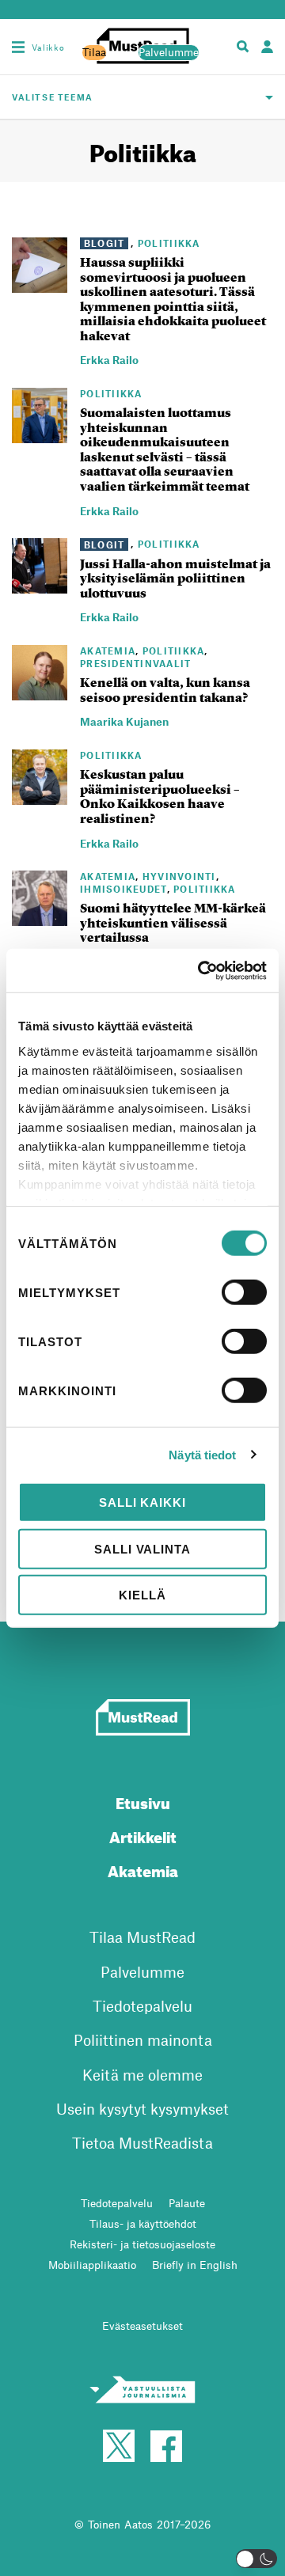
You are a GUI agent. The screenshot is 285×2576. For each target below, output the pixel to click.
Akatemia (108, 651)
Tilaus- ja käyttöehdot (143, 2223)
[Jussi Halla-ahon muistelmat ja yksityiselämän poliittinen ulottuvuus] (40, 585)
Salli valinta (142, 1548)
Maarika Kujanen (124, 721)
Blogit (104, 243)
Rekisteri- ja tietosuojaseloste (142, 2244)
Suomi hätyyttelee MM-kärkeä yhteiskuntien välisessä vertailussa (173, 923)
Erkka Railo (109, 360)
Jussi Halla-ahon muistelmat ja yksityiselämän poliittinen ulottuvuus (175, 579)
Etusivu (143, 1801)
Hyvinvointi (179, 876)
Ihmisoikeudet (123, 889)
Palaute (187, 2203)
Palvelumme (169, 52)
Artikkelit (143, 1835)
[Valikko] (18, 47)
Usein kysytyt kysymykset (142, 2109)
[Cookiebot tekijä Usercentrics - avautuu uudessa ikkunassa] (201, 970)
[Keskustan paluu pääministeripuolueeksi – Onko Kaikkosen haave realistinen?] (40, 795)
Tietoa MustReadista (142, 2143)
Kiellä (142, 1595)
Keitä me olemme (142, 2075)
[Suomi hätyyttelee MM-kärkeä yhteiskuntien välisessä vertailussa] (40, 917)
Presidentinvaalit (136, 663)
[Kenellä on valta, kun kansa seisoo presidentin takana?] (40, 691)
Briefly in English (195, 2265)
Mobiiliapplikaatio (92, 2265)
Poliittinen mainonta (143, 2040)
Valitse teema (53, 97)
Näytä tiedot (202, 1454)
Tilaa (94, 52)
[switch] (244, 1292)
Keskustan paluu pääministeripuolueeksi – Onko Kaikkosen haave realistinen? (160, 797)
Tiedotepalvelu (142, 2006)
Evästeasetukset (142, 2326)
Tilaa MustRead (142, 1937)
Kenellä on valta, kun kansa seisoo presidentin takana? (165, 690)
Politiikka (169, 243)
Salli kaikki (142, 1502)
